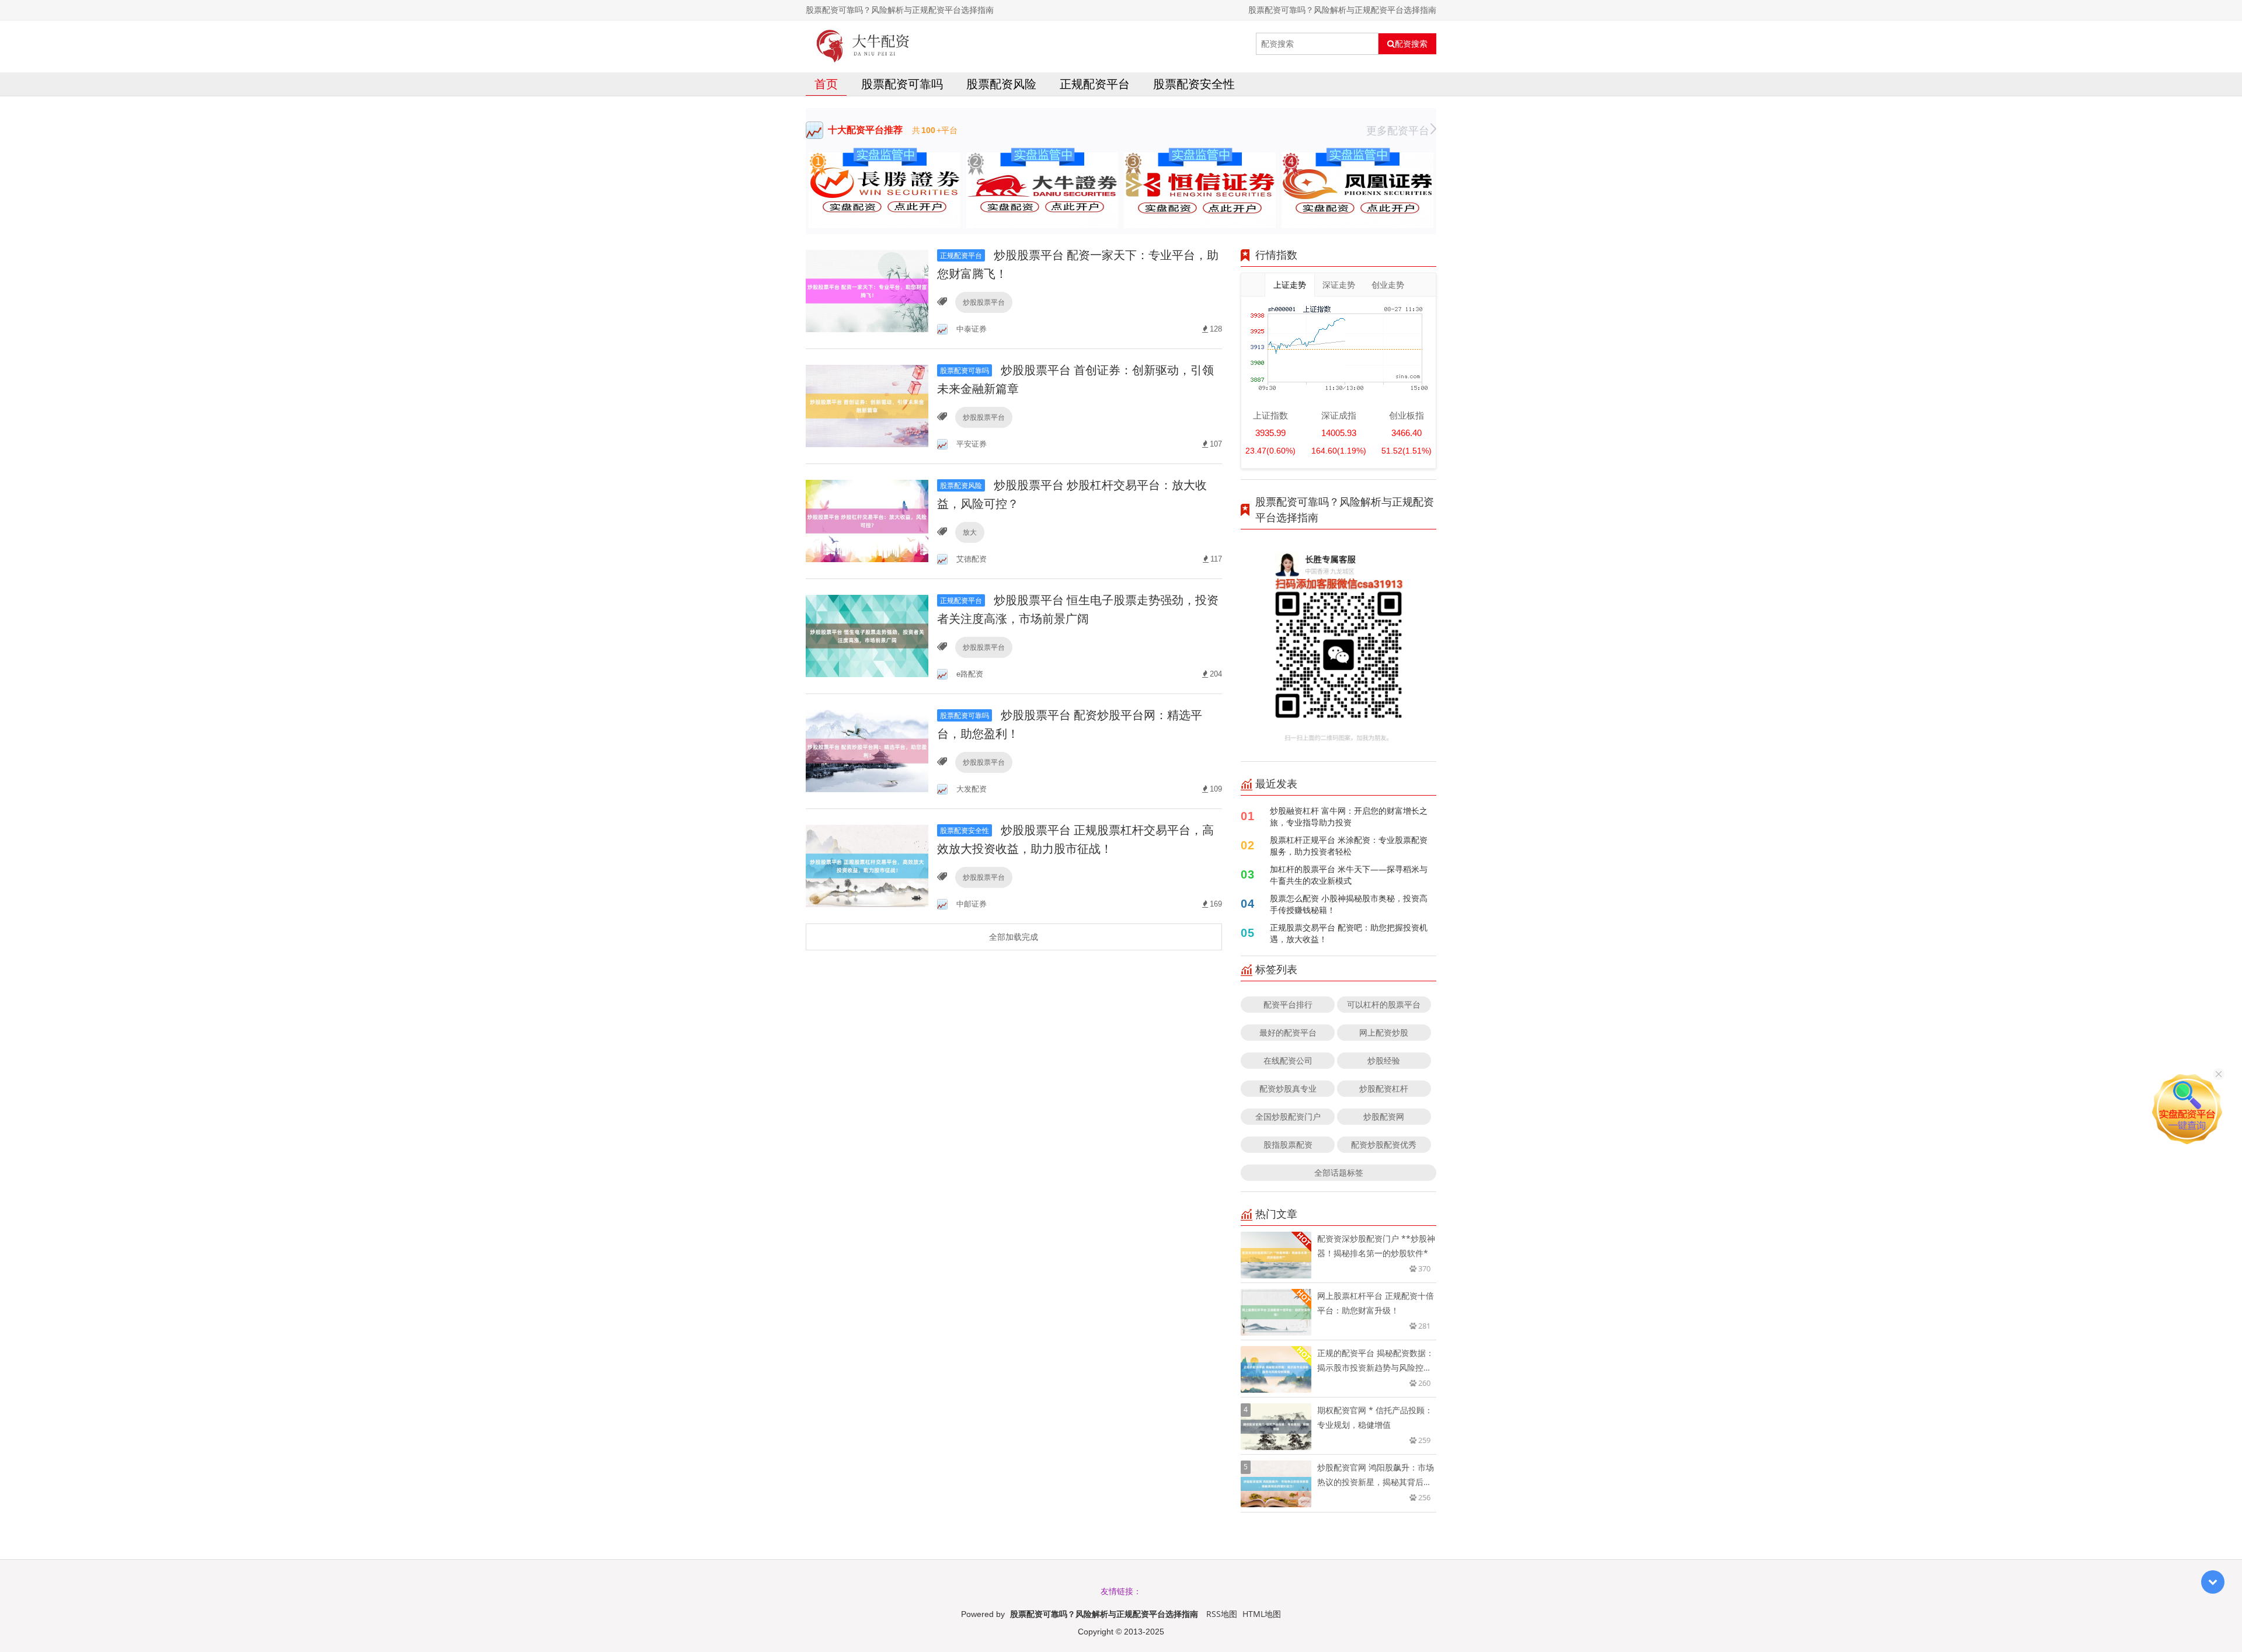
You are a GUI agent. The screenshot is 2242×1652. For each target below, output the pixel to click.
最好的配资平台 (1288, 1032)
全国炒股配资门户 (1288, 1116)
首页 (826, 84)
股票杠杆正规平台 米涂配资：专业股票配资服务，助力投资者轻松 (1349, 846)
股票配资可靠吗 (902, 84)
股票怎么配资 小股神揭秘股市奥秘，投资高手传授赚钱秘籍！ (1349, 904)
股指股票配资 (1288, 1144)
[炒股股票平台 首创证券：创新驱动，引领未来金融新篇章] (867, 405)
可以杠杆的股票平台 (1384, 1004)
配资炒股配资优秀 (1384, 1144)
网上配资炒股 (1384, 1032)
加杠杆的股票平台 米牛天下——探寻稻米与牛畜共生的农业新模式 (1349, 875)
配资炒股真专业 (1288, 1088)
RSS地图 (1222, 1614)
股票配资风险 (1001, 84)
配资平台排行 (1288, 1004)
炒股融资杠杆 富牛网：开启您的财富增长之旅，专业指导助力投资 (1349, 816)
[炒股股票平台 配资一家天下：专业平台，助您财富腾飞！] (867, 290)
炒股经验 (1384, 1060)
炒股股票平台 (984, 302)
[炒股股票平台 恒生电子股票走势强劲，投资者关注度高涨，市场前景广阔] (867, 635)
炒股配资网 (1384, 1116)
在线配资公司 (1288, 1060)
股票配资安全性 (1194, 84)
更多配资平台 (1398, 130)
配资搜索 (1411, 44)
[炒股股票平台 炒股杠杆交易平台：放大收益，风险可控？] (867, 520)
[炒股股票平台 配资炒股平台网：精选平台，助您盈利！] (867, 750)
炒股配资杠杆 (1384, 1088)
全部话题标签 (1339, 1172)
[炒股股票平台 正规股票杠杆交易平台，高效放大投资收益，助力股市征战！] (867, 865)
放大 (970, 532)
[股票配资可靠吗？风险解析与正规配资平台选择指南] (863, 44)
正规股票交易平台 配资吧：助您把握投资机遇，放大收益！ (1349, 933)
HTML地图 (1262, 1614)
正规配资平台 (1095, 84)
